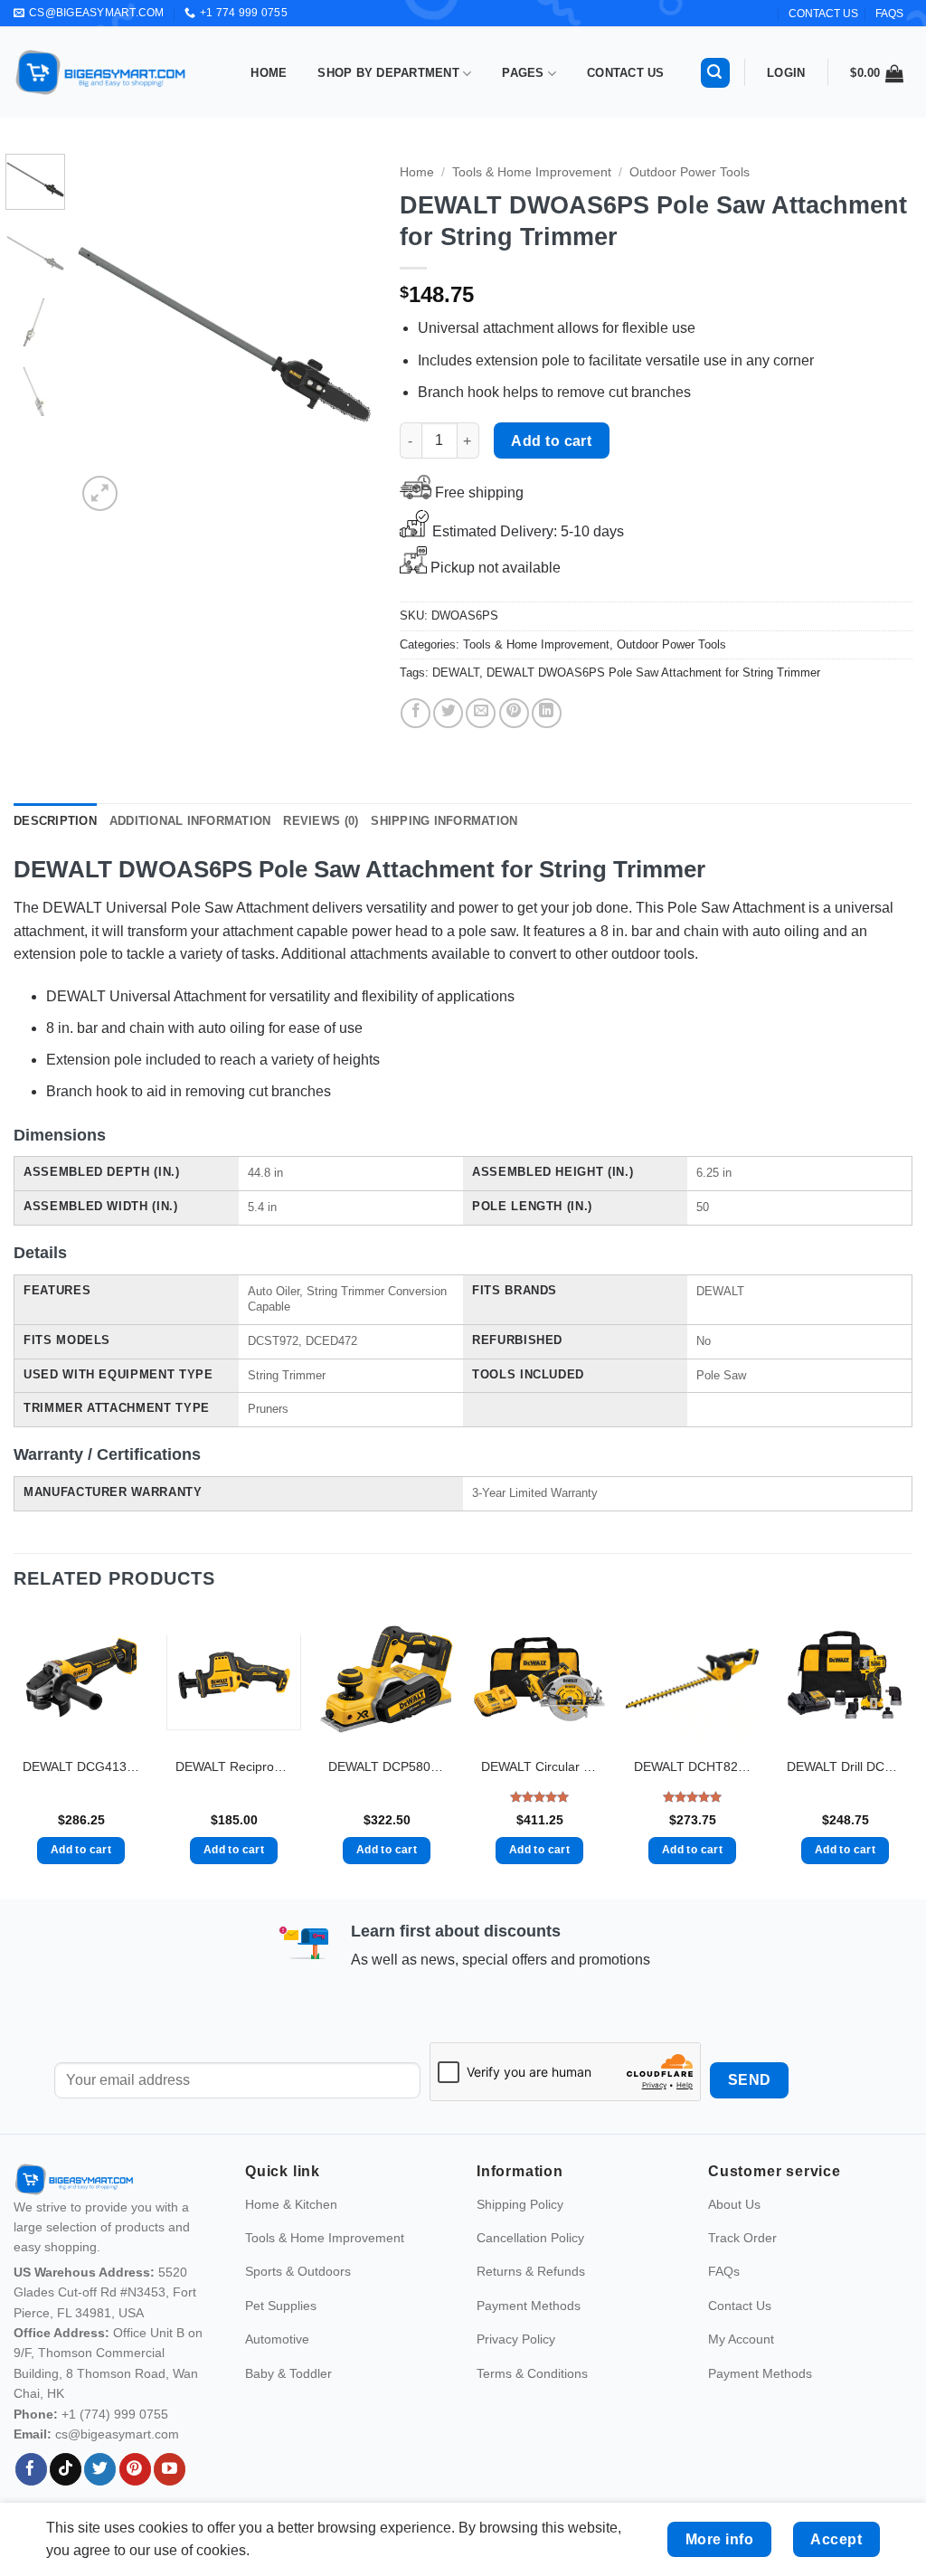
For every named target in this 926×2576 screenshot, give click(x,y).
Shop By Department (388, 73)
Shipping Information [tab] (444, 821)
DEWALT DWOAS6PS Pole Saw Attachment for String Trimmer (653, 672)
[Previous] (105, 335)
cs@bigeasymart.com (117, 2434)
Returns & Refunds (531, 2271)
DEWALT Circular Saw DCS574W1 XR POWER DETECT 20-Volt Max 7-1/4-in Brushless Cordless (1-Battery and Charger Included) (539, 1766)
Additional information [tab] (190, 821)
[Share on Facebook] (416, 713)
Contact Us (626, 73)
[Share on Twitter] (448, 713)
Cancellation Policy (530, 2238)
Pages (523, 73)
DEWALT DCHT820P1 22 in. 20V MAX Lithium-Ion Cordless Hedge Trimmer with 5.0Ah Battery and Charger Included (692, 1766)
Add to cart (551, 441)
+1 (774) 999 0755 (115, 2414)
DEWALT (456, 672)
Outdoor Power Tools (690, 172)
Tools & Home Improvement (532, 172)
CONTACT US (823, 14)
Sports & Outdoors (298, 2271)
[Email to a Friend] (481, 713)
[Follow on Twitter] (100, 2469)
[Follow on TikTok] (66, 2469)
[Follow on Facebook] (31, 2469)
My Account (741, 2339)
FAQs (889, 14)
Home (269, 73)
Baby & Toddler (288, 2373)
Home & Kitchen (291, 2204)
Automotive (277, 2339)
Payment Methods (529, 2306)
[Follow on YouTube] (170, 2469)
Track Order (742, 2238)
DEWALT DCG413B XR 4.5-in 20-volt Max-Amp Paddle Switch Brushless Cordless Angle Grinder (81, 1766)
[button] (715, 73)
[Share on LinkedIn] (547, 713)
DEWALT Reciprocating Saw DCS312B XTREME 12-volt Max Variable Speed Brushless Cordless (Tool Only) (234, 1766)
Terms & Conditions (532, 2373)
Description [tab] (55, 821)
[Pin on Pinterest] (514, 713)
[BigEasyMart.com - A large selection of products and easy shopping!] (101, 72)
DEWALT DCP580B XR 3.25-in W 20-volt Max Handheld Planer (387, 1766)
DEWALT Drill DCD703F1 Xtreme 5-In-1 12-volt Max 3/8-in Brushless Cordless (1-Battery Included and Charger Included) (845, 1766)
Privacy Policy (516, 2339)
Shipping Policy (520, 2204)
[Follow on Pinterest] (135, 2469)
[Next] (344, 335)
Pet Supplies (281, 2306)
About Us (734, 2204)
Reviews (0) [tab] (321, 821)
